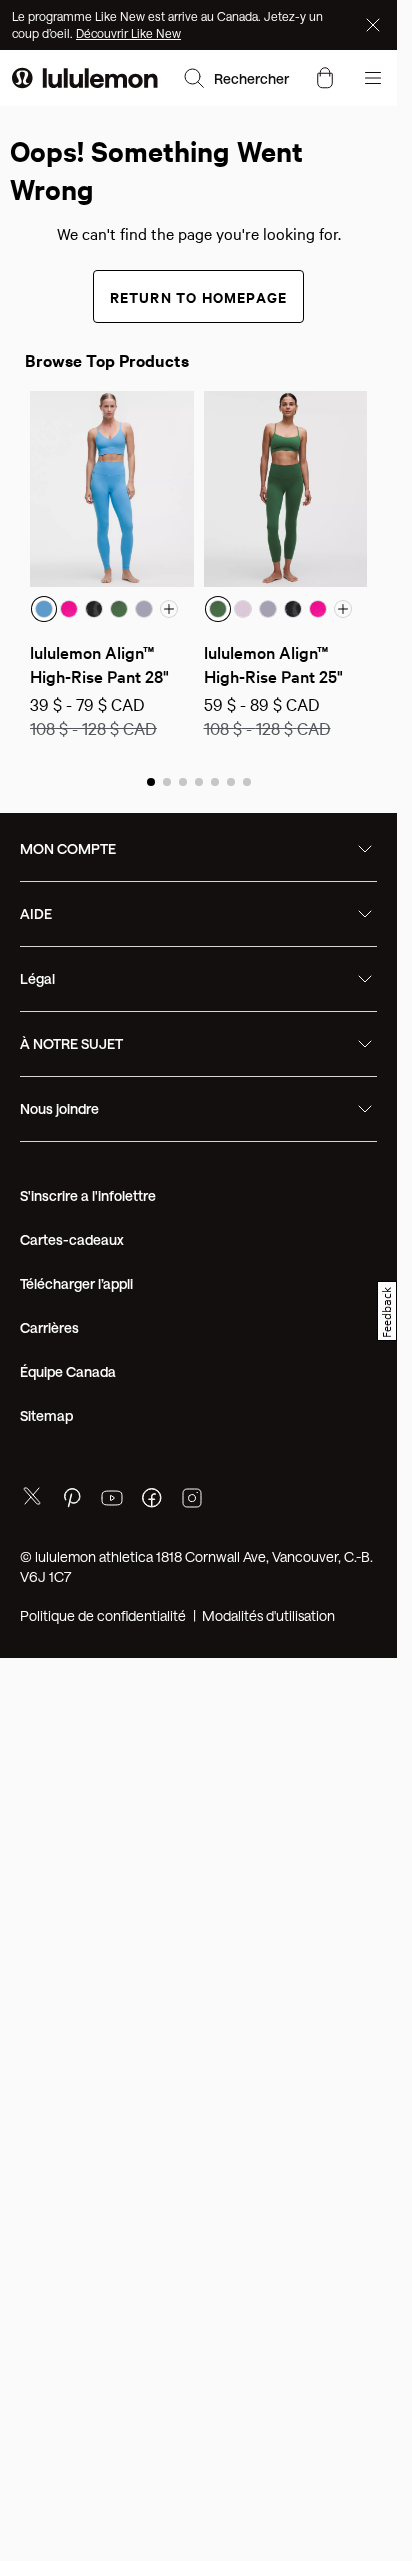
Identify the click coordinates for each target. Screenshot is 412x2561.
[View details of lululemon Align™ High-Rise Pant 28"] (112, 489)
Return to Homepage (199, 296)
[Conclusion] (375, 25)
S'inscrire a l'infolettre (88, 1195)
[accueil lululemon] (85, 78)
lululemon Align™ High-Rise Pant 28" (99, 663)
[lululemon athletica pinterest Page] (72, 1500)
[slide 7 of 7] (247, 781)
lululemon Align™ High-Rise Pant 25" (273, 663)
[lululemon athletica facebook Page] (152, 1500)
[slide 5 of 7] (215, 781)
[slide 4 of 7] (199, 781)
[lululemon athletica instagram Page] (192, 1500)
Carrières (49, 1327)
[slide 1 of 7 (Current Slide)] (151, 781)
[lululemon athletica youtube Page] (112, 1500)
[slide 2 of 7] (167, 781)
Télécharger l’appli (76, 1283)
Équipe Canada (68, 1371)
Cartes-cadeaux (72, 1239)
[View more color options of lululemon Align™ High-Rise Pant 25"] (343, 609)
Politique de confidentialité (103, 1615)
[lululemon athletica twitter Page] (32, 1498)
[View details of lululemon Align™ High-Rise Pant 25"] (286, 489)
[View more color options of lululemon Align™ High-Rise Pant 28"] (169, 609)
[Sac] (325, 78)
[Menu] (373, 78)
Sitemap (46, 1415)
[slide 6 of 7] (231, 781)
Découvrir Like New (128, 33)
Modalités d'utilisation (268, 1615)
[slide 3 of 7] (183, 781)
